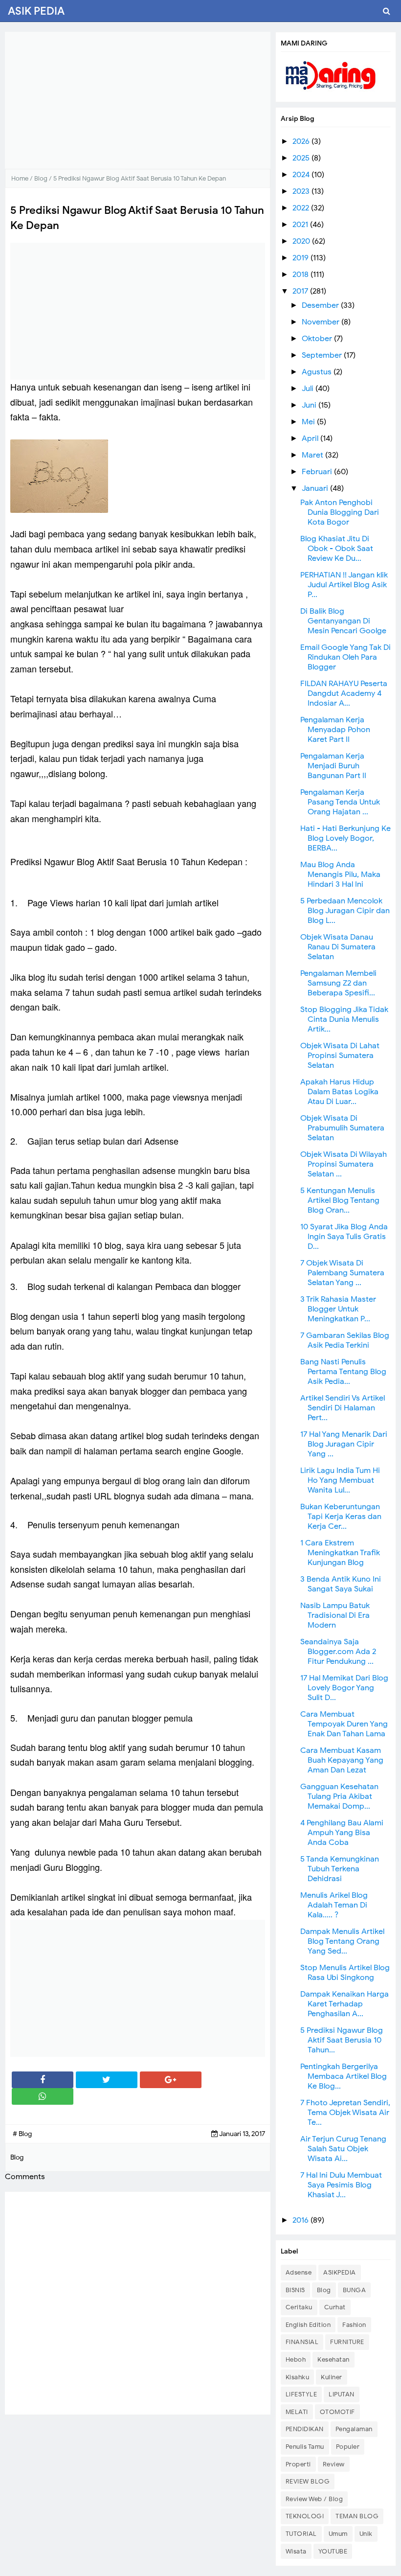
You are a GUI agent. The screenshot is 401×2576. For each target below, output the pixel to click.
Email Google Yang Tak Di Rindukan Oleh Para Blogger (345, 657)
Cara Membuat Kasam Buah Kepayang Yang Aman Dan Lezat (342, 1760)
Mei (309, 422)
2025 (302, 158)
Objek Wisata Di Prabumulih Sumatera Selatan (342, 1128)
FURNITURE (347, 2342)
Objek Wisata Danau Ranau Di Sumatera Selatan (338, 947)
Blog (324, 2290)
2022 (302, 208)
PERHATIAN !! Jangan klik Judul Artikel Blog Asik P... (344, 585)
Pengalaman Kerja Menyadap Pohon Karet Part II (335, 730)
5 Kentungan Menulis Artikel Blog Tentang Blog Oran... (340, 1200)
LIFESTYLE (301, 2394)
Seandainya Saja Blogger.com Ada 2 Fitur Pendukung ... (338, 1652)
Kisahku (298, 2377)
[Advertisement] (138, 100)
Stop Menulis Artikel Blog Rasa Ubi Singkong (345, 1973)
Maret (313, 455)
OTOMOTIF (337, 2412)
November (322, 322)
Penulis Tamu (305, 2447)
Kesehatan (334, 2359)
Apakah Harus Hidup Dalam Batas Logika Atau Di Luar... (339, 1092)
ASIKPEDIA (340, 2272)
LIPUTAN (342, 2394)
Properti (298, 2464)
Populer (348, 2447)
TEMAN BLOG (357, 2516)
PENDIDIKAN (305, 2429)
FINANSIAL (302, 2342)
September (323, 355)
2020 (302, 241)
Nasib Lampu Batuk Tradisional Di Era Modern (335, 1615)
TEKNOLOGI (305, 2516)
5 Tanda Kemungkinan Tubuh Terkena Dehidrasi (340, 1869)
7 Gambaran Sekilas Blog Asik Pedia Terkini (345, 1340)
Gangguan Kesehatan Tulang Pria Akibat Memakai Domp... (339, 1796)
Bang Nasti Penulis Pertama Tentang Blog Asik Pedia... (343, 1372)
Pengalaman (354, 2429)
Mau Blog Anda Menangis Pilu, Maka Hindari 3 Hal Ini (340, 874)
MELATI (297, 2412)
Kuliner (332, 2377)
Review (334, 2464)
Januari (316, 488)
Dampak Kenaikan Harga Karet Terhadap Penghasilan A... (345, 2004)
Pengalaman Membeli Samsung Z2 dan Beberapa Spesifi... (338, 983)
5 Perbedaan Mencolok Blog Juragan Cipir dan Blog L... (345, 911)
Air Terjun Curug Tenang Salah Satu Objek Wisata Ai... (343, 2149)
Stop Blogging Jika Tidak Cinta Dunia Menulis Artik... (344, 1019)
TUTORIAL (301, 2534)
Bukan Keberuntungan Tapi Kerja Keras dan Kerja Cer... (341, 1517)
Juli (309, 389)
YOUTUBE (333, 2551)
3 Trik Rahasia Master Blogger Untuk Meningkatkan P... (338, 1309)
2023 (302, 191)
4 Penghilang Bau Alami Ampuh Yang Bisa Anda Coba (342, 1833)
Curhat (335, 2307)
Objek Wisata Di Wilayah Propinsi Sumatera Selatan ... (344, 1164)
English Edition (308, 2325)
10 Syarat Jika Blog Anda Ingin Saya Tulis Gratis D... (344, 1237)
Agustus (318, 372)
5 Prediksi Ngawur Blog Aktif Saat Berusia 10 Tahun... (342, 2040)
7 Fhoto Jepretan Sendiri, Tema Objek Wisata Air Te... (345, 2113)
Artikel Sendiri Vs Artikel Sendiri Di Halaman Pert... (343, 1408)
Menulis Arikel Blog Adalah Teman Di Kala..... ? (334, 1905)
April (311, 438)
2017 (301, 291)
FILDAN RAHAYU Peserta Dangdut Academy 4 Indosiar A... (344, 693)
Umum (338, 2534)
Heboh (296, 2359)
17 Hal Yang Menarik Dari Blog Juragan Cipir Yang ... (344, 1444)
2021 (301, 225)
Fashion (354, 2325)
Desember (321, 305)
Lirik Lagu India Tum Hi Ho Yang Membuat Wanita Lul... (340, 1480)
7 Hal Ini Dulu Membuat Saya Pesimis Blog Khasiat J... (341, 2185)
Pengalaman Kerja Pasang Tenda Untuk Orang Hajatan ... (340, 802)
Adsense (299, 2272)
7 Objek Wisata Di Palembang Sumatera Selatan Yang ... (342, 1273)
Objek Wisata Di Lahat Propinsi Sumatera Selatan (340, 1056)
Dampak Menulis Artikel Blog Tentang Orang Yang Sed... (342, 1941)
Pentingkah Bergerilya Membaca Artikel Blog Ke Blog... (344, 2076)
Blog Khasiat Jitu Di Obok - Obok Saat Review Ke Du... (337, 549)
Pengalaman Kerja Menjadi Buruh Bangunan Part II (333, 766)
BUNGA (355, 2290)
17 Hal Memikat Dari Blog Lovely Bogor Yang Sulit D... (344, 1688)
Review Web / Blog (314, 2499)
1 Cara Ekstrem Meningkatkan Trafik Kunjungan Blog (340, 1553)
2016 (301, 2220)
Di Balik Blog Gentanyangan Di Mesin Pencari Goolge (343, 621)
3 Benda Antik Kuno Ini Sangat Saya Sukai (341, 1584)
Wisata (296, 2551)
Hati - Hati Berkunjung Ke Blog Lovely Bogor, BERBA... (345, 838)
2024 (302, 175)
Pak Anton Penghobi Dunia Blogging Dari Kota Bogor (340, 512)
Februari (318, 472)
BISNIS (295, 2290)
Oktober (318, 339)
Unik (366, 2534)
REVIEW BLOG (308, 2481)
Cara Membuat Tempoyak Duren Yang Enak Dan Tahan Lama (344, 1724)
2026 (302, 141)
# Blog (22, 2134)
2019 (301, 258)
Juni (310, 405)
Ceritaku (299, 2307)
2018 (301, 275)
